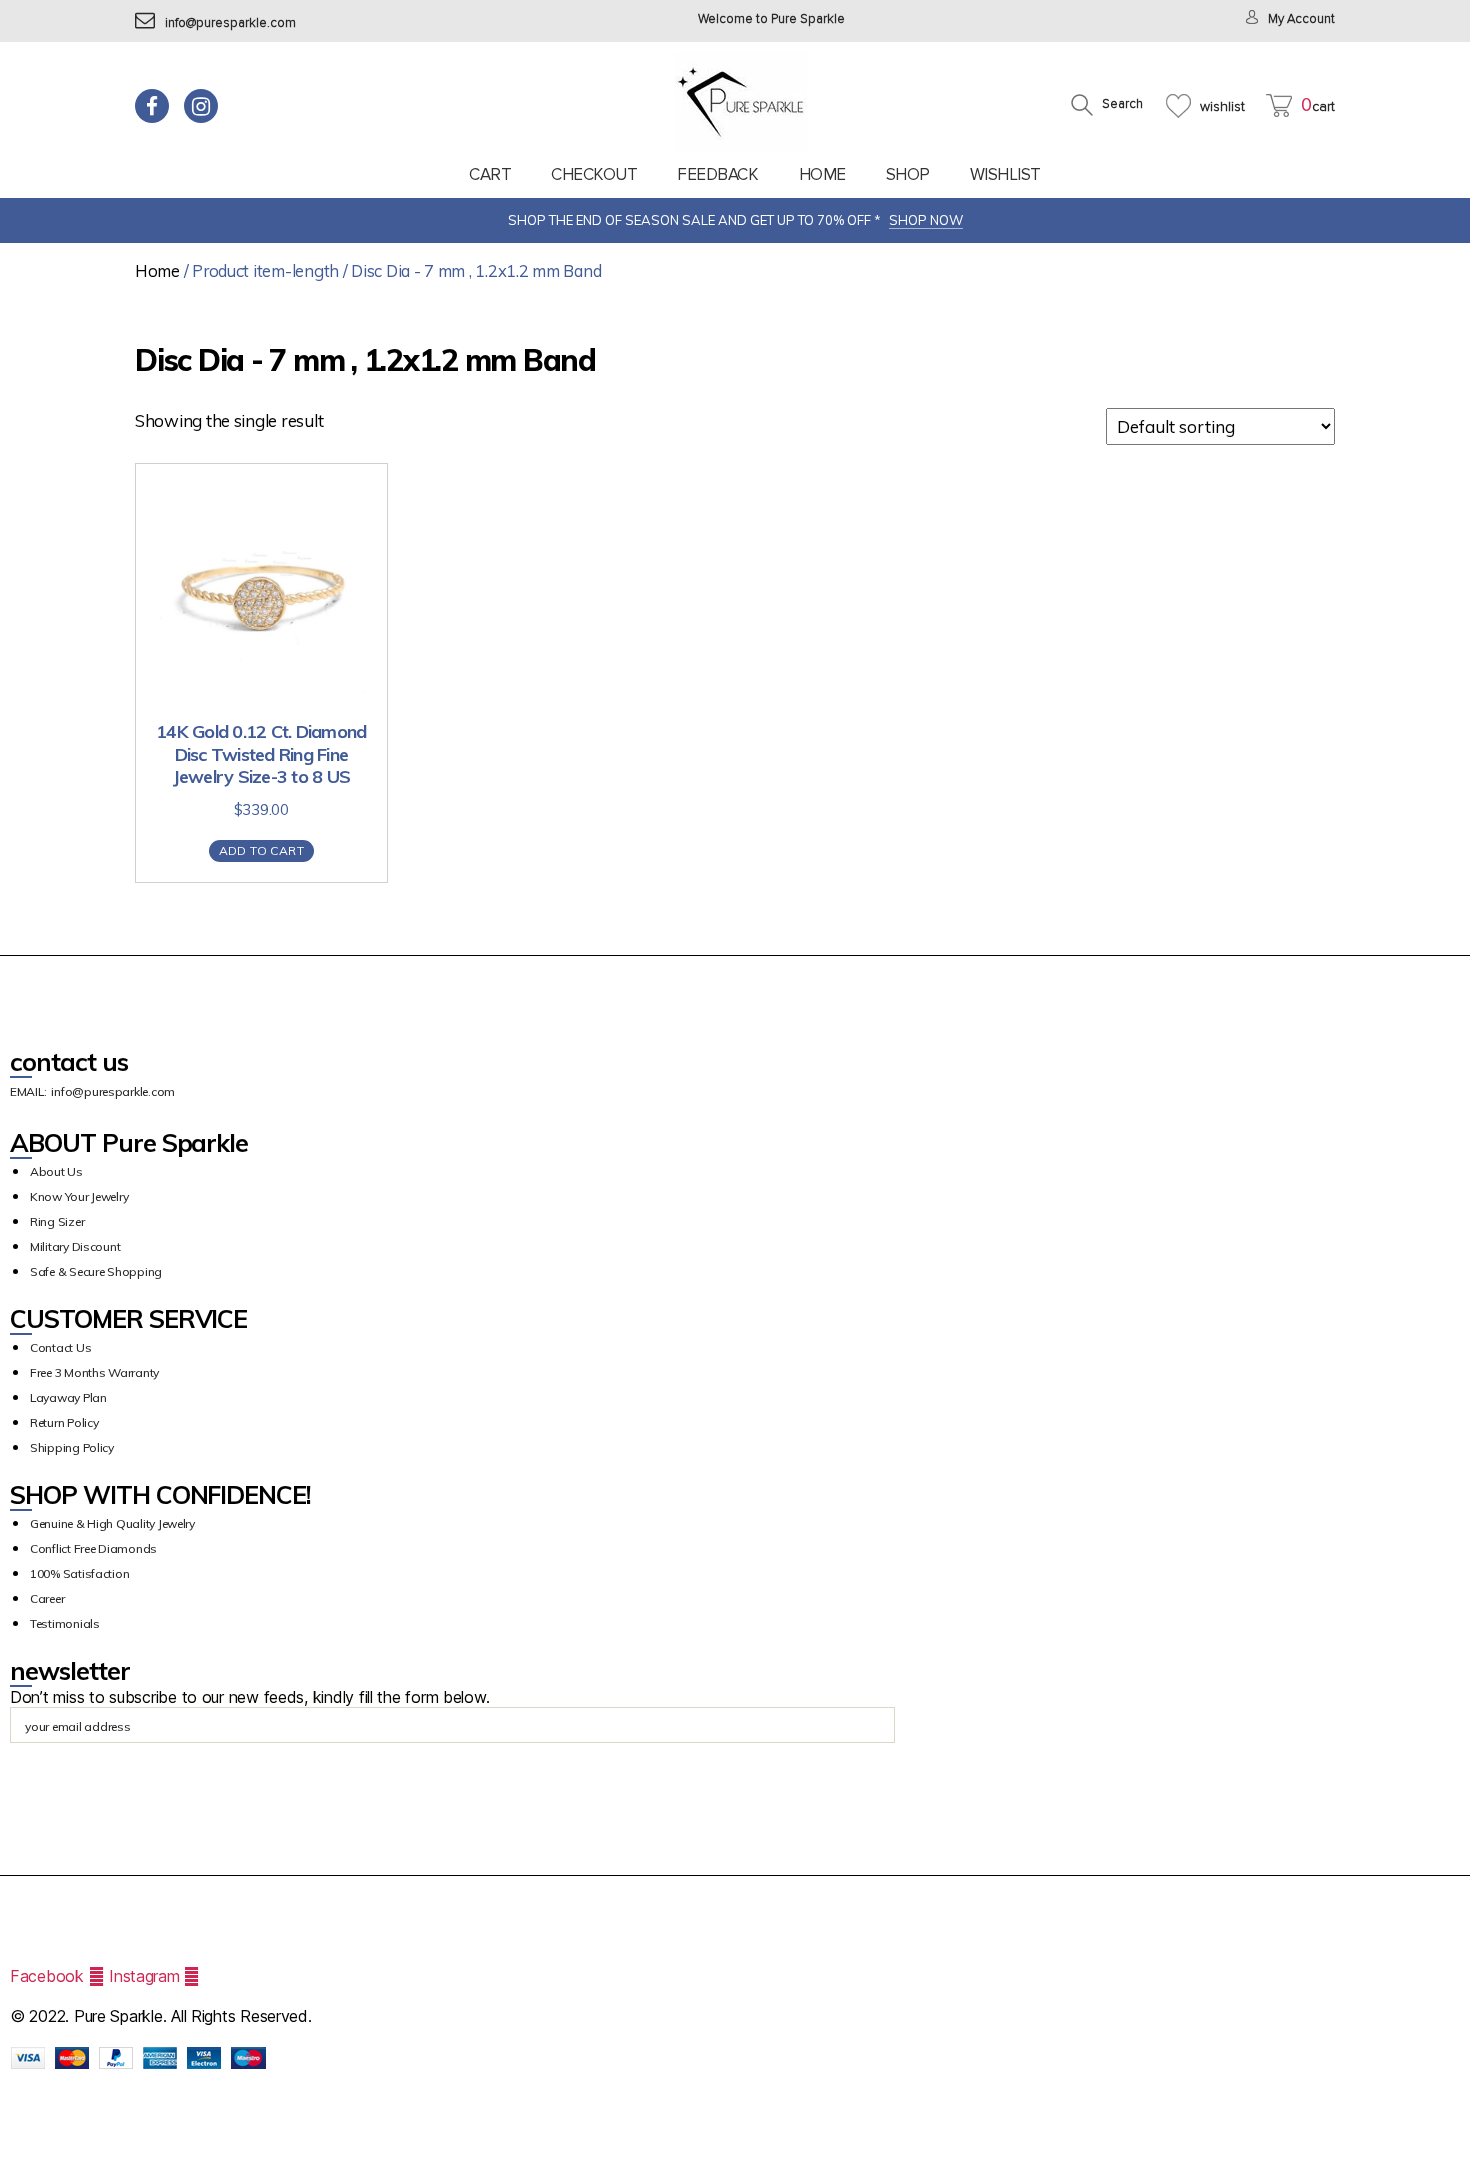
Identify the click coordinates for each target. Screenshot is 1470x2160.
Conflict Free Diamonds (93, 1548)
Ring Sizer (57, 1221)
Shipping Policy (72, 1447)
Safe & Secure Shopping (96, 1271)
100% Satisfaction (79, 1573)
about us (56, 1171)
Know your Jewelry (79, 1196)
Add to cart (261, 850)
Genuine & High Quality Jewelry (112, 1523)
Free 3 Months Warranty (94, 1372)
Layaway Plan (68, 1397)
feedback (717, 174)
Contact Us (60, 1347)
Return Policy (64, 1422)
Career (47, 1598)
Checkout (594, 174)
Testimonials (65, 1623)
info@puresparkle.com (230, 23)
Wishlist (1005, 174)
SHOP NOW (926, 220)
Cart (490, 174)
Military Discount (75, 1246)
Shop (908, 174)
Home (822, 174)
